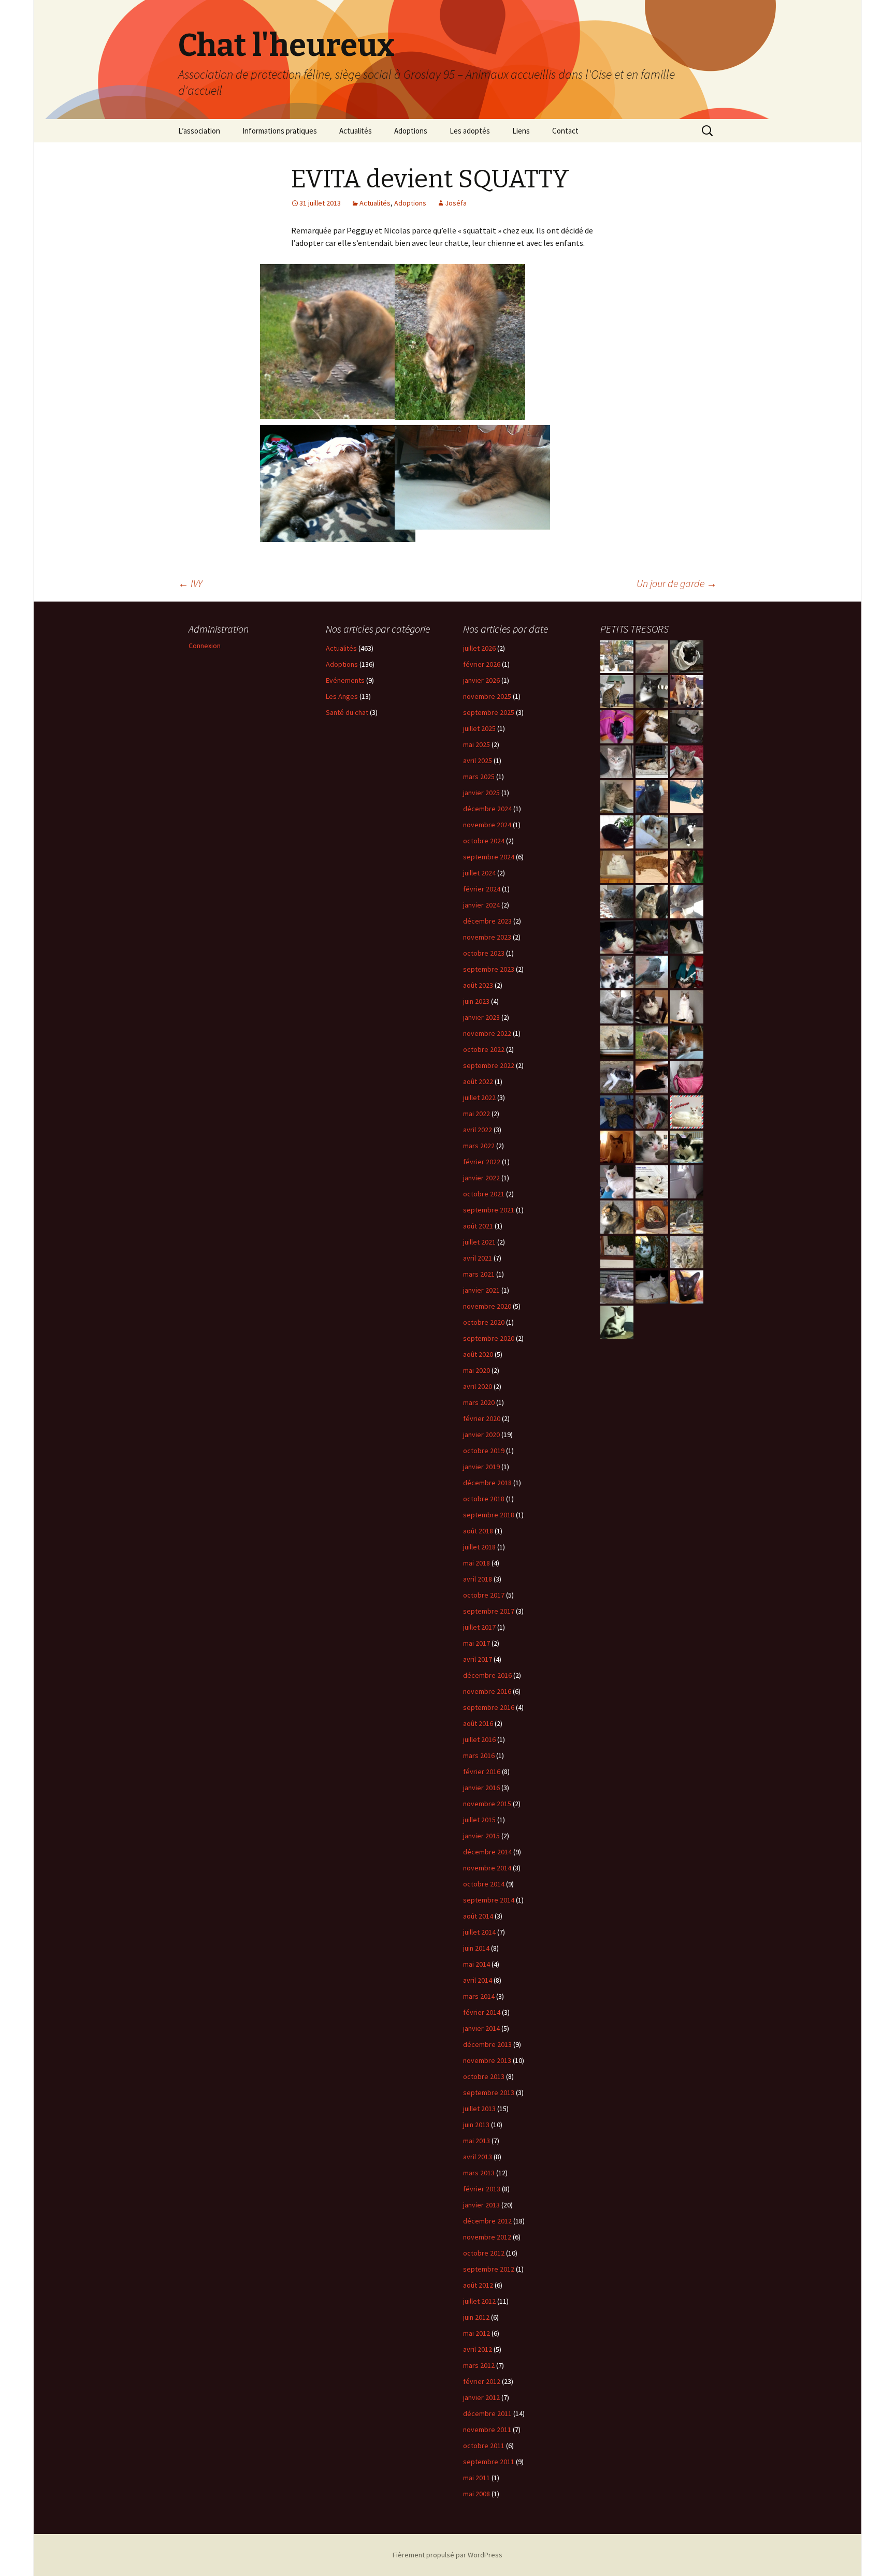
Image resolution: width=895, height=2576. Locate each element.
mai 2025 (477, 744)
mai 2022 (477, 1114)
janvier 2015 (481, 1836)
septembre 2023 (489, 969)
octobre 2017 (484, 1595)
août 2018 (478, 1531)
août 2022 (478, 1081)
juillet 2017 (479, 1627)
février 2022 (482, 1162)
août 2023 (478, 985)
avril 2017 (478, 1659)
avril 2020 (478, 1386)
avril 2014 (478, 1980)
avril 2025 (478, 760)
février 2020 (482, 1418)
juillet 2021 (479, 1242)
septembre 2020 (489, 1338)
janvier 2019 (481, 1467)
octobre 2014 (484, 1884)
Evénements (345, 680)
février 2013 (482, 2189)
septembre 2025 (489, 712)
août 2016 (478, 1723)
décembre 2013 (487, 2044)
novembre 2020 (487, 1306)
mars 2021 (479, 1274)
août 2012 (478, 2285)
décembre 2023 (487, 921)
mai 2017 (477, 1643)
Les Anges (342, 696)
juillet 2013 (479, 2109)
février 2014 (482, 2012)
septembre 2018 (489, 1515)
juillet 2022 (479, 1097)
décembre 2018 (487, 1483)
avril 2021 (478, 1258)
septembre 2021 (489, 1210)
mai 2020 (477, 1370)
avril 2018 (478, 1579)
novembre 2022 (487, 1033)
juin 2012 (476, 2317)
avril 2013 (478, 2157)
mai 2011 (477, 2478)
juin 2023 (476, 1001)
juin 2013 (476, 2125)
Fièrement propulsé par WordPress (447, 2555)
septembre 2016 (489, 1707)
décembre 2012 (487, 2221)
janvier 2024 (481, 905)
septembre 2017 (489, 1611)
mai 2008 (477, 2494)
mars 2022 (479, 1146)
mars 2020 (479, 1402)
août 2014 (478, 1916)
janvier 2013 (481, 2205)
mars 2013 (479, 2173)
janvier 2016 (481, 1788)
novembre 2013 (487, 2060)
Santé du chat (347, 712)
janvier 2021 (481, 1290)
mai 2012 (477, 2333)
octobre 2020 (484, 1322)
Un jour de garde (677, 583)
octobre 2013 (484, 2076)
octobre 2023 (484, 953)
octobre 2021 (484, 1194)
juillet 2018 (479, 1547)
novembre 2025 (487, 696)
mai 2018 (477, 1563)
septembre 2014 (489, 1900)
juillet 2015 (479, 1820)
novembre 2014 (487, 1868)
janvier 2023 (481, 1017)
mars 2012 (479, 2365)
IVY (190, 583)
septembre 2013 (489, 2092)
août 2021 (478, 1226)
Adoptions (411, 131)
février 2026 (482, 664)
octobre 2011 (484, 2446)
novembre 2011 (487, 2429)
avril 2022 (478, 1130)
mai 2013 (477, 2141)
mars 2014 (479, 1996)
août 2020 (478, 1354)
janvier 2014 (481, 2028)
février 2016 (482, 1772)
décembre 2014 (487, 1852)
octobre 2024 (484, 841)
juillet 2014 (479, 1932)
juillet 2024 (479, 873)
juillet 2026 (479, 648)
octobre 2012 (484, 2253)
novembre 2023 (487, 937)
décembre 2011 (487, 2413)
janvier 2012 (481, 2397)
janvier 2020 (481, 1435)
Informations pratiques (280, 131)
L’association (199, 131)
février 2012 (482, 2381)
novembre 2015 (487, 1804)
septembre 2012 (489, 2269)
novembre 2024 (487, 825)
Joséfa (456, 203)
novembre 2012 (487, 2237)
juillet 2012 (479, 2301)
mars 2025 (479, 777)
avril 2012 (478, 2349)
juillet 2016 (479, 1739)
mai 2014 (477, 1964)
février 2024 (482, 889)
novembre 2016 (487, 1691)
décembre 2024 (487, 809)
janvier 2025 (481, 793)
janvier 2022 (481, 1178)
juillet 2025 (479, 728)
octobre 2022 (484, 1049)
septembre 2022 (489, 1065)
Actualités (356, 131)
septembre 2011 (489, 2462)
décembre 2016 (487, 1675)
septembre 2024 (489, 857)
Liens (521, 131)
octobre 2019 (484, 1451)
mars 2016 (479, 1755)
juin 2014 (476, 1948)
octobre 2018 (484, 1499)
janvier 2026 (481, 680)
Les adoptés (470, 131)
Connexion (205, 646)
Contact (565, 131)
